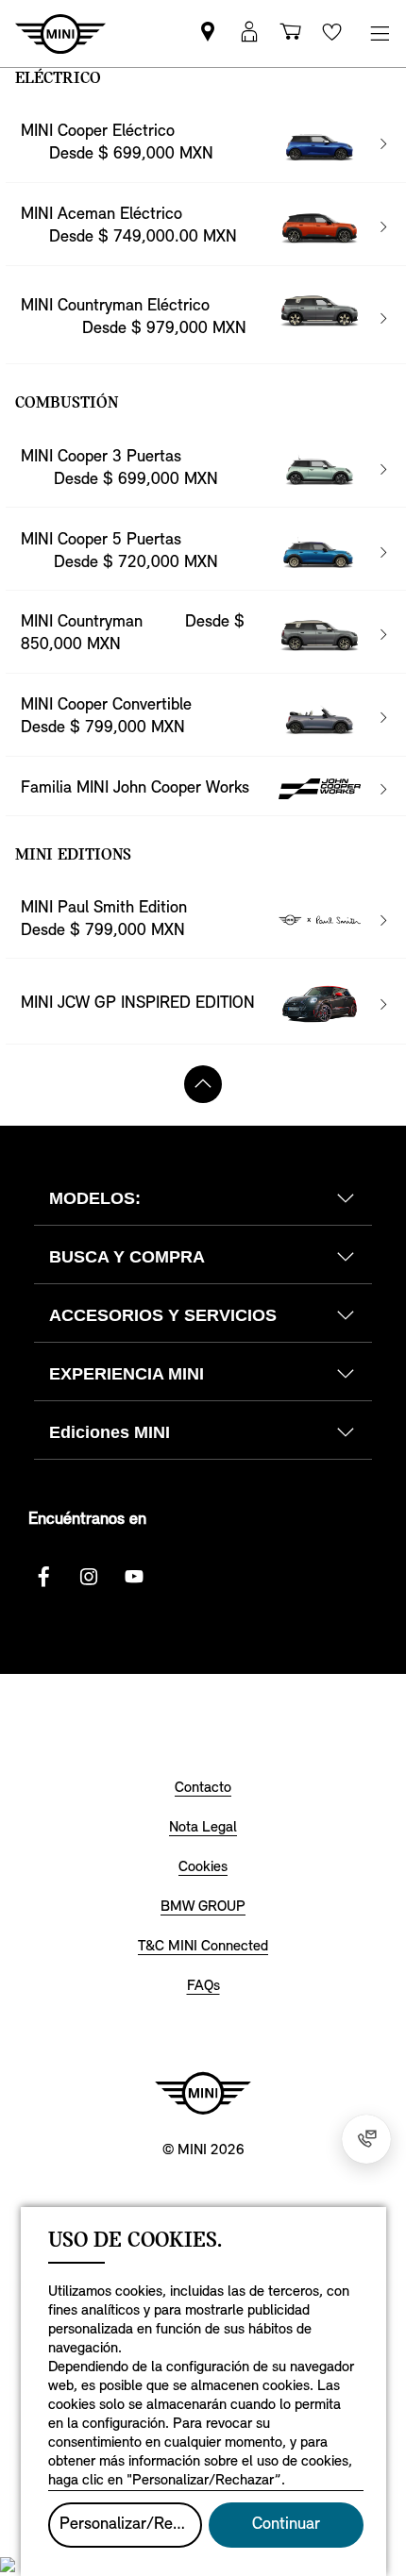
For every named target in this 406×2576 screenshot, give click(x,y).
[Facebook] (43, 1577)
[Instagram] (89, 1577)
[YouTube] (134, 1577)
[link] (208, 33)
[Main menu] (380, 33)
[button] (249, 33)
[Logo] (203, 2093)
